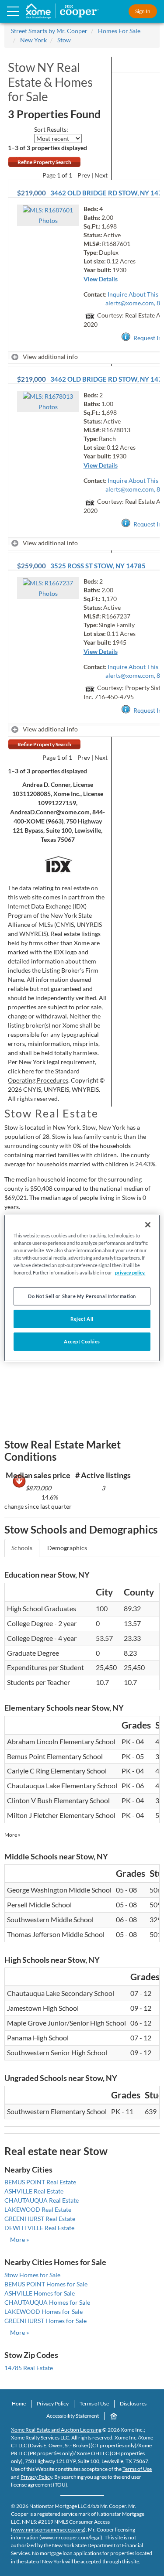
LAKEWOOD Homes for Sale (44, 2311)
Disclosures (133, 2403)
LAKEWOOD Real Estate (38, 2209)
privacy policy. (130, 1273)
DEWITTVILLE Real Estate (39, 2228)
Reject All (82, 1319)
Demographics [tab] (67, 1548)
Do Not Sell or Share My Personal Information (82, 1296)
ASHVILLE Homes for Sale (40, 2293)
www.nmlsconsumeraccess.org (48, 2530)
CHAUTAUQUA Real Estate (42, 2200)
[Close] (148, 1225)
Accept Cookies (82, 1341)
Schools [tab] (22, 1548)
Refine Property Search (44, 162)
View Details (101, 279)
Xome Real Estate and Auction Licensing (56, 2430)
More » (12, 1835)
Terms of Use (94, 2403)
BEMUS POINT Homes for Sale (46, 2284)
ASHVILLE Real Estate (34, 2191)
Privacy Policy (53, 2403)
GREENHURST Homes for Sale (45, 2321)
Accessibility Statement (73, 2416)
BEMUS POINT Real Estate (40, 2182)
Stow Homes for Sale (32, 2275)
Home (19, 2403)
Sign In (143, 11)
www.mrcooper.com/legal (71, 2537)
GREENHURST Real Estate (40, 2219)
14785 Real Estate (29, 2368)
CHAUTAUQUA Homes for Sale (47, 2302)
